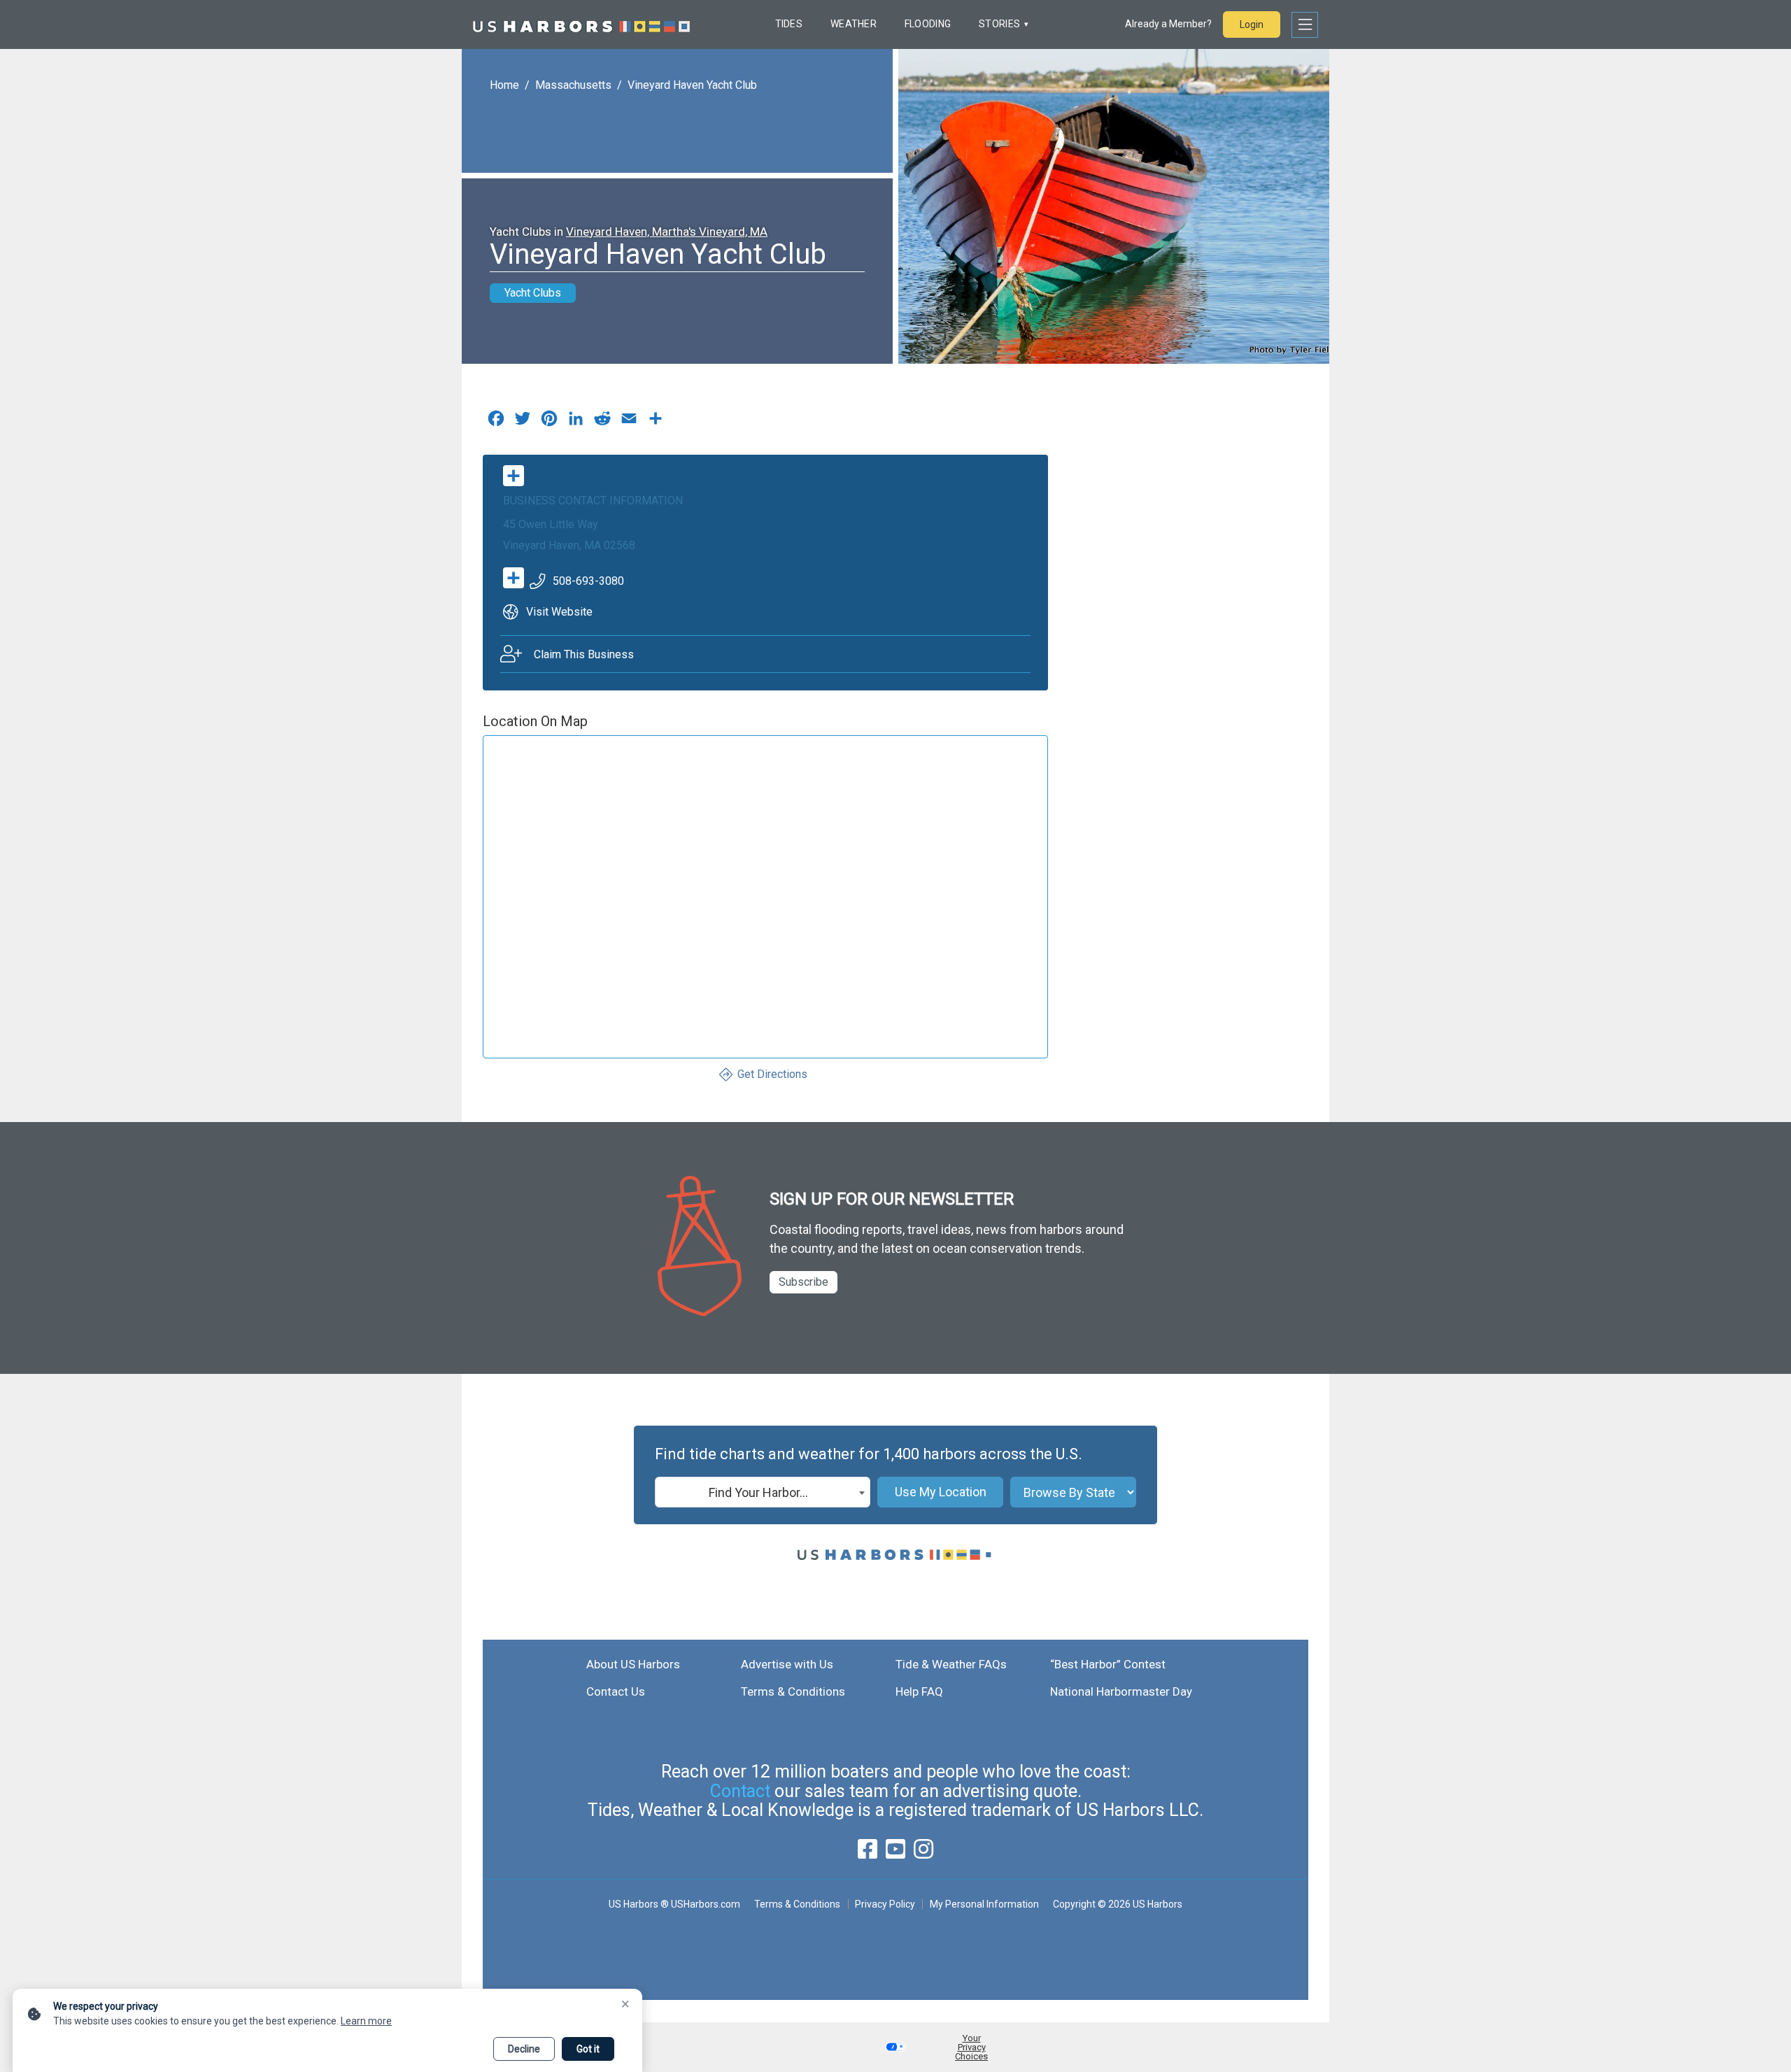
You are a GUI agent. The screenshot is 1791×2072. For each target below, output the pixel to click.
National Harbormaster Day (1121, 1691)
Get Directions (772, 1074)
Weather (854, 24)
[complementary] (656, 422)
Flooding (928, 24)
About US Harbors (633, 1664)
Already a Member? (1168, 24)
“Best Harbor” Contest (1108, 1664)
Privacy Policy (885, 1904)
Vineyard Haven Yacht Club (692, 85)
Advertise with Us (787, 1664)
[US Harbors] (581, 24)
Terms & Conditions (793, 1691)
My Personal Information (984, 1904)
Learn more (366, 2021)
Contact (740, 1791)
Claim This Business (584, 654)
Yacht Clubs (533, 293)
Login (1252, 24)
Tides (789, 24)
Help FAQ (919, 1691)
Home (504, 85)
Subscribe (804, 1282)
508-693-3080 (588, 581)
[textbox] (763, 1493)
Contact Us (616, 1691)
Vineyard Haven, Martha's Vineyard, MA (667, 232)
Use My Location (941, 1492)
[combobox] (763, 1492)
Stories (999, 24)
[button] (895, 2047)
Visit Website (559, 612)
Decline (524, 2049)
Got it (588, 2049)
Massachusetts (573, 85)
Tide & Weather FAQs (951, 1664)
